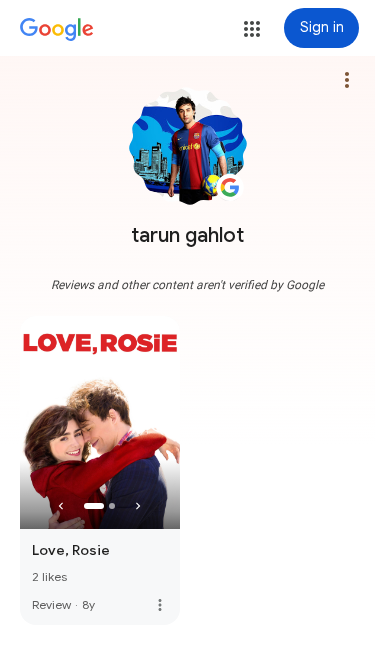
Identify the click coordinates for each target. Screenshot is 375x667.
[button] (252, 29)
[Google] (57, 30)
